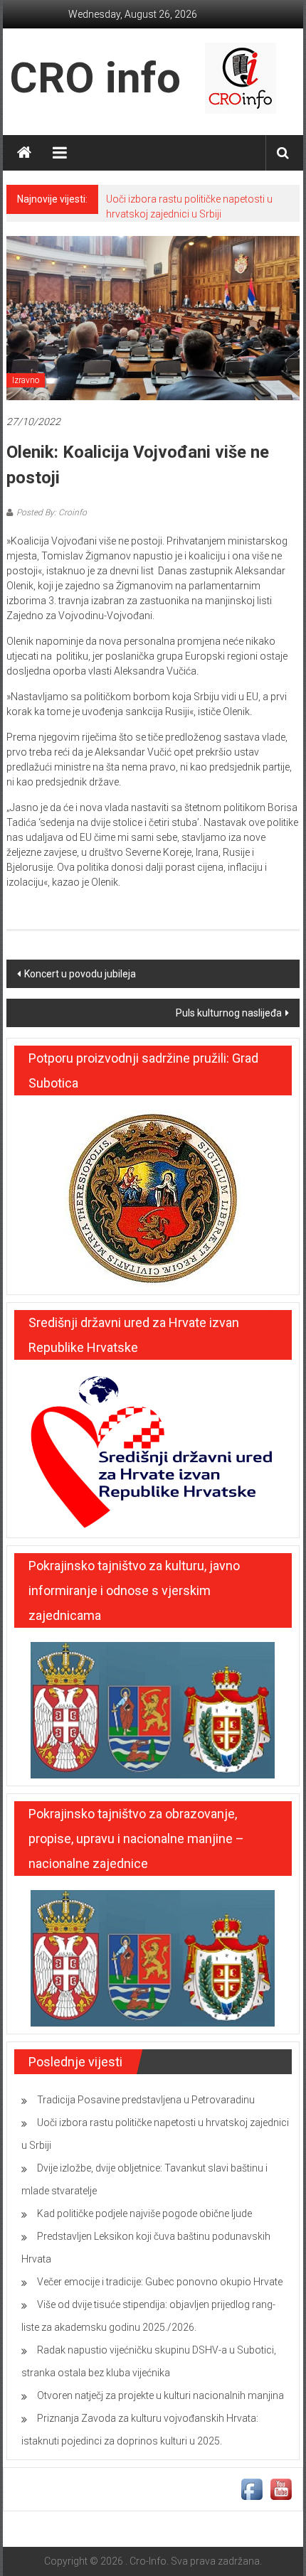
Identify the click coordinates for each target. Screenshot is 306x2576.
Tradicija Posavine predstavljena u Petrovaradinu (146, 2100)
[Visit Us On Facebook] (252, 2489)
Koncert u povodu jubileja (80, 974)
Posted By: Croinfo (52, 512)
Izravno (26, 380)
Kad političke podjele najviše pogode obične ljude (144, 2213)
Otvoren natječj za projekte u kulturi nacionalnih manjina (160, 2395)
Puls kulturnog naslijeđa (229, 1013)
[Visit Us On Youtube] (281, 2489)
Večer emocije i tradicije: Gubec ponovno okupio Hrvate (160, 2282)
